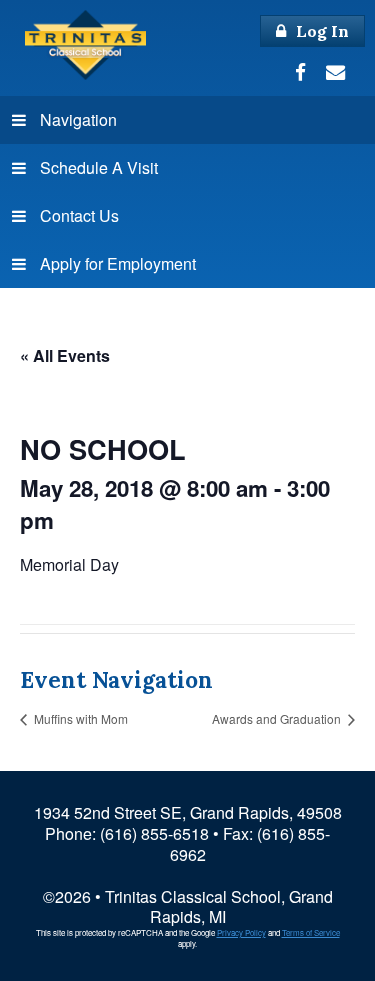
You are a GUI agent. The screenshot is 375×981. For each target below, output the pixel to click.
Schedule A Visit (99, 167)
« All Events (65, 355)
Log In (320, 31)
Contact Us (79, 215)
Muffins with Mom (79, 718)
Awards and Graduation (278, 718)
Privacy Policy (241, 932)
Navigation (78, 119)
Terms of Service (311, 932)
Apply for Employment (118, 263)
